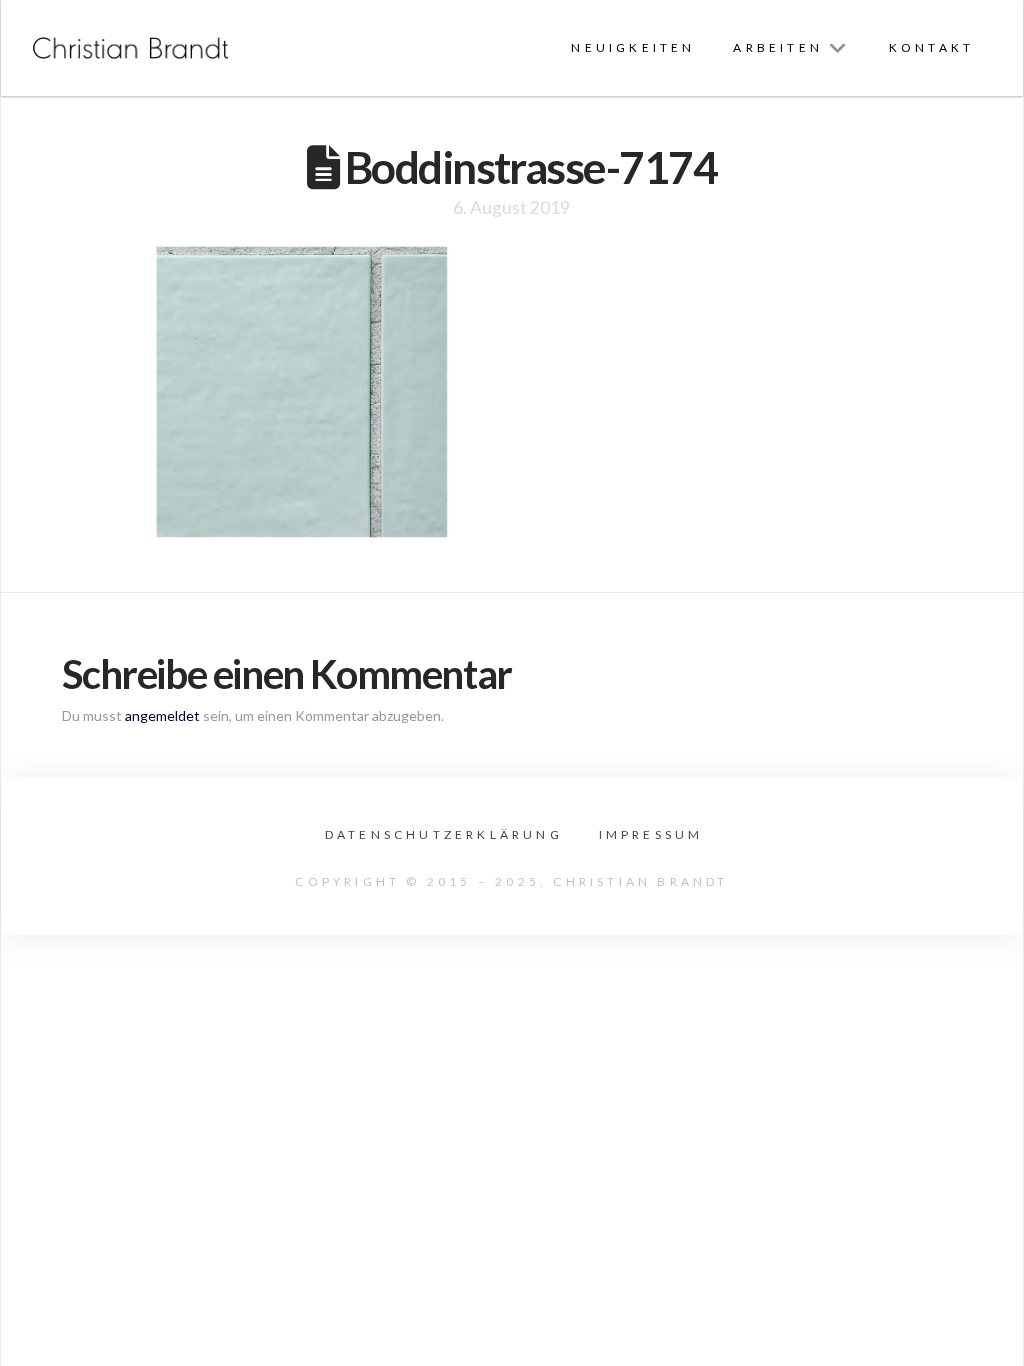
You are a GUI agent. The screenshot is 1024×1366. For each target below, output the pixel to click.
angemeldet (162, 715)
